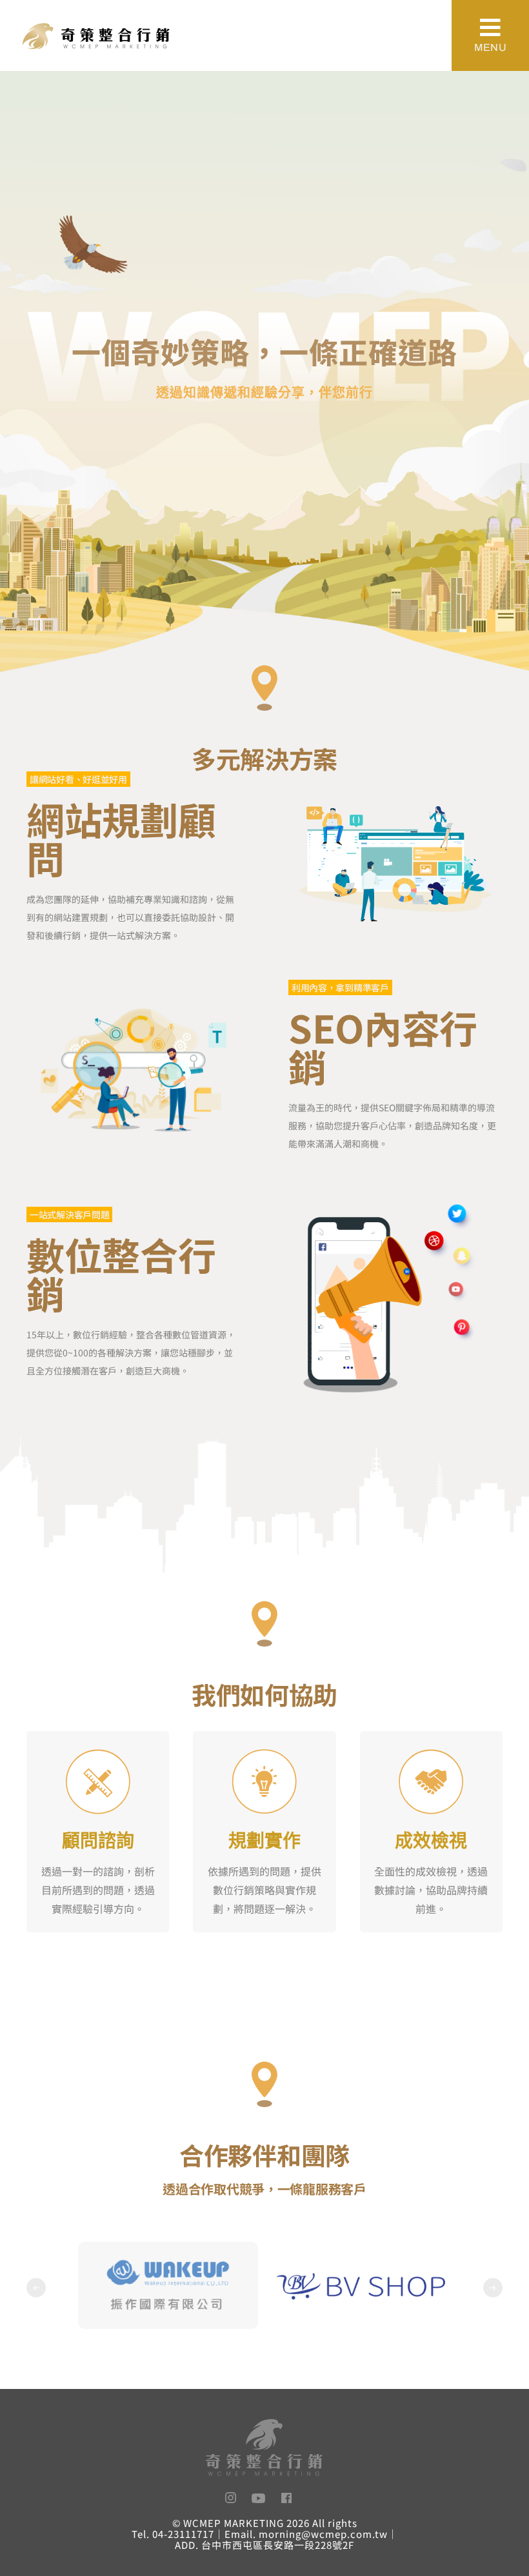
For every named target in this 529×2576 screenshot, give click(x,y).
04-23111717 (183, 2534)
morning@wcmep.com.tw (323, 2534)
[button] (36, 2288)
